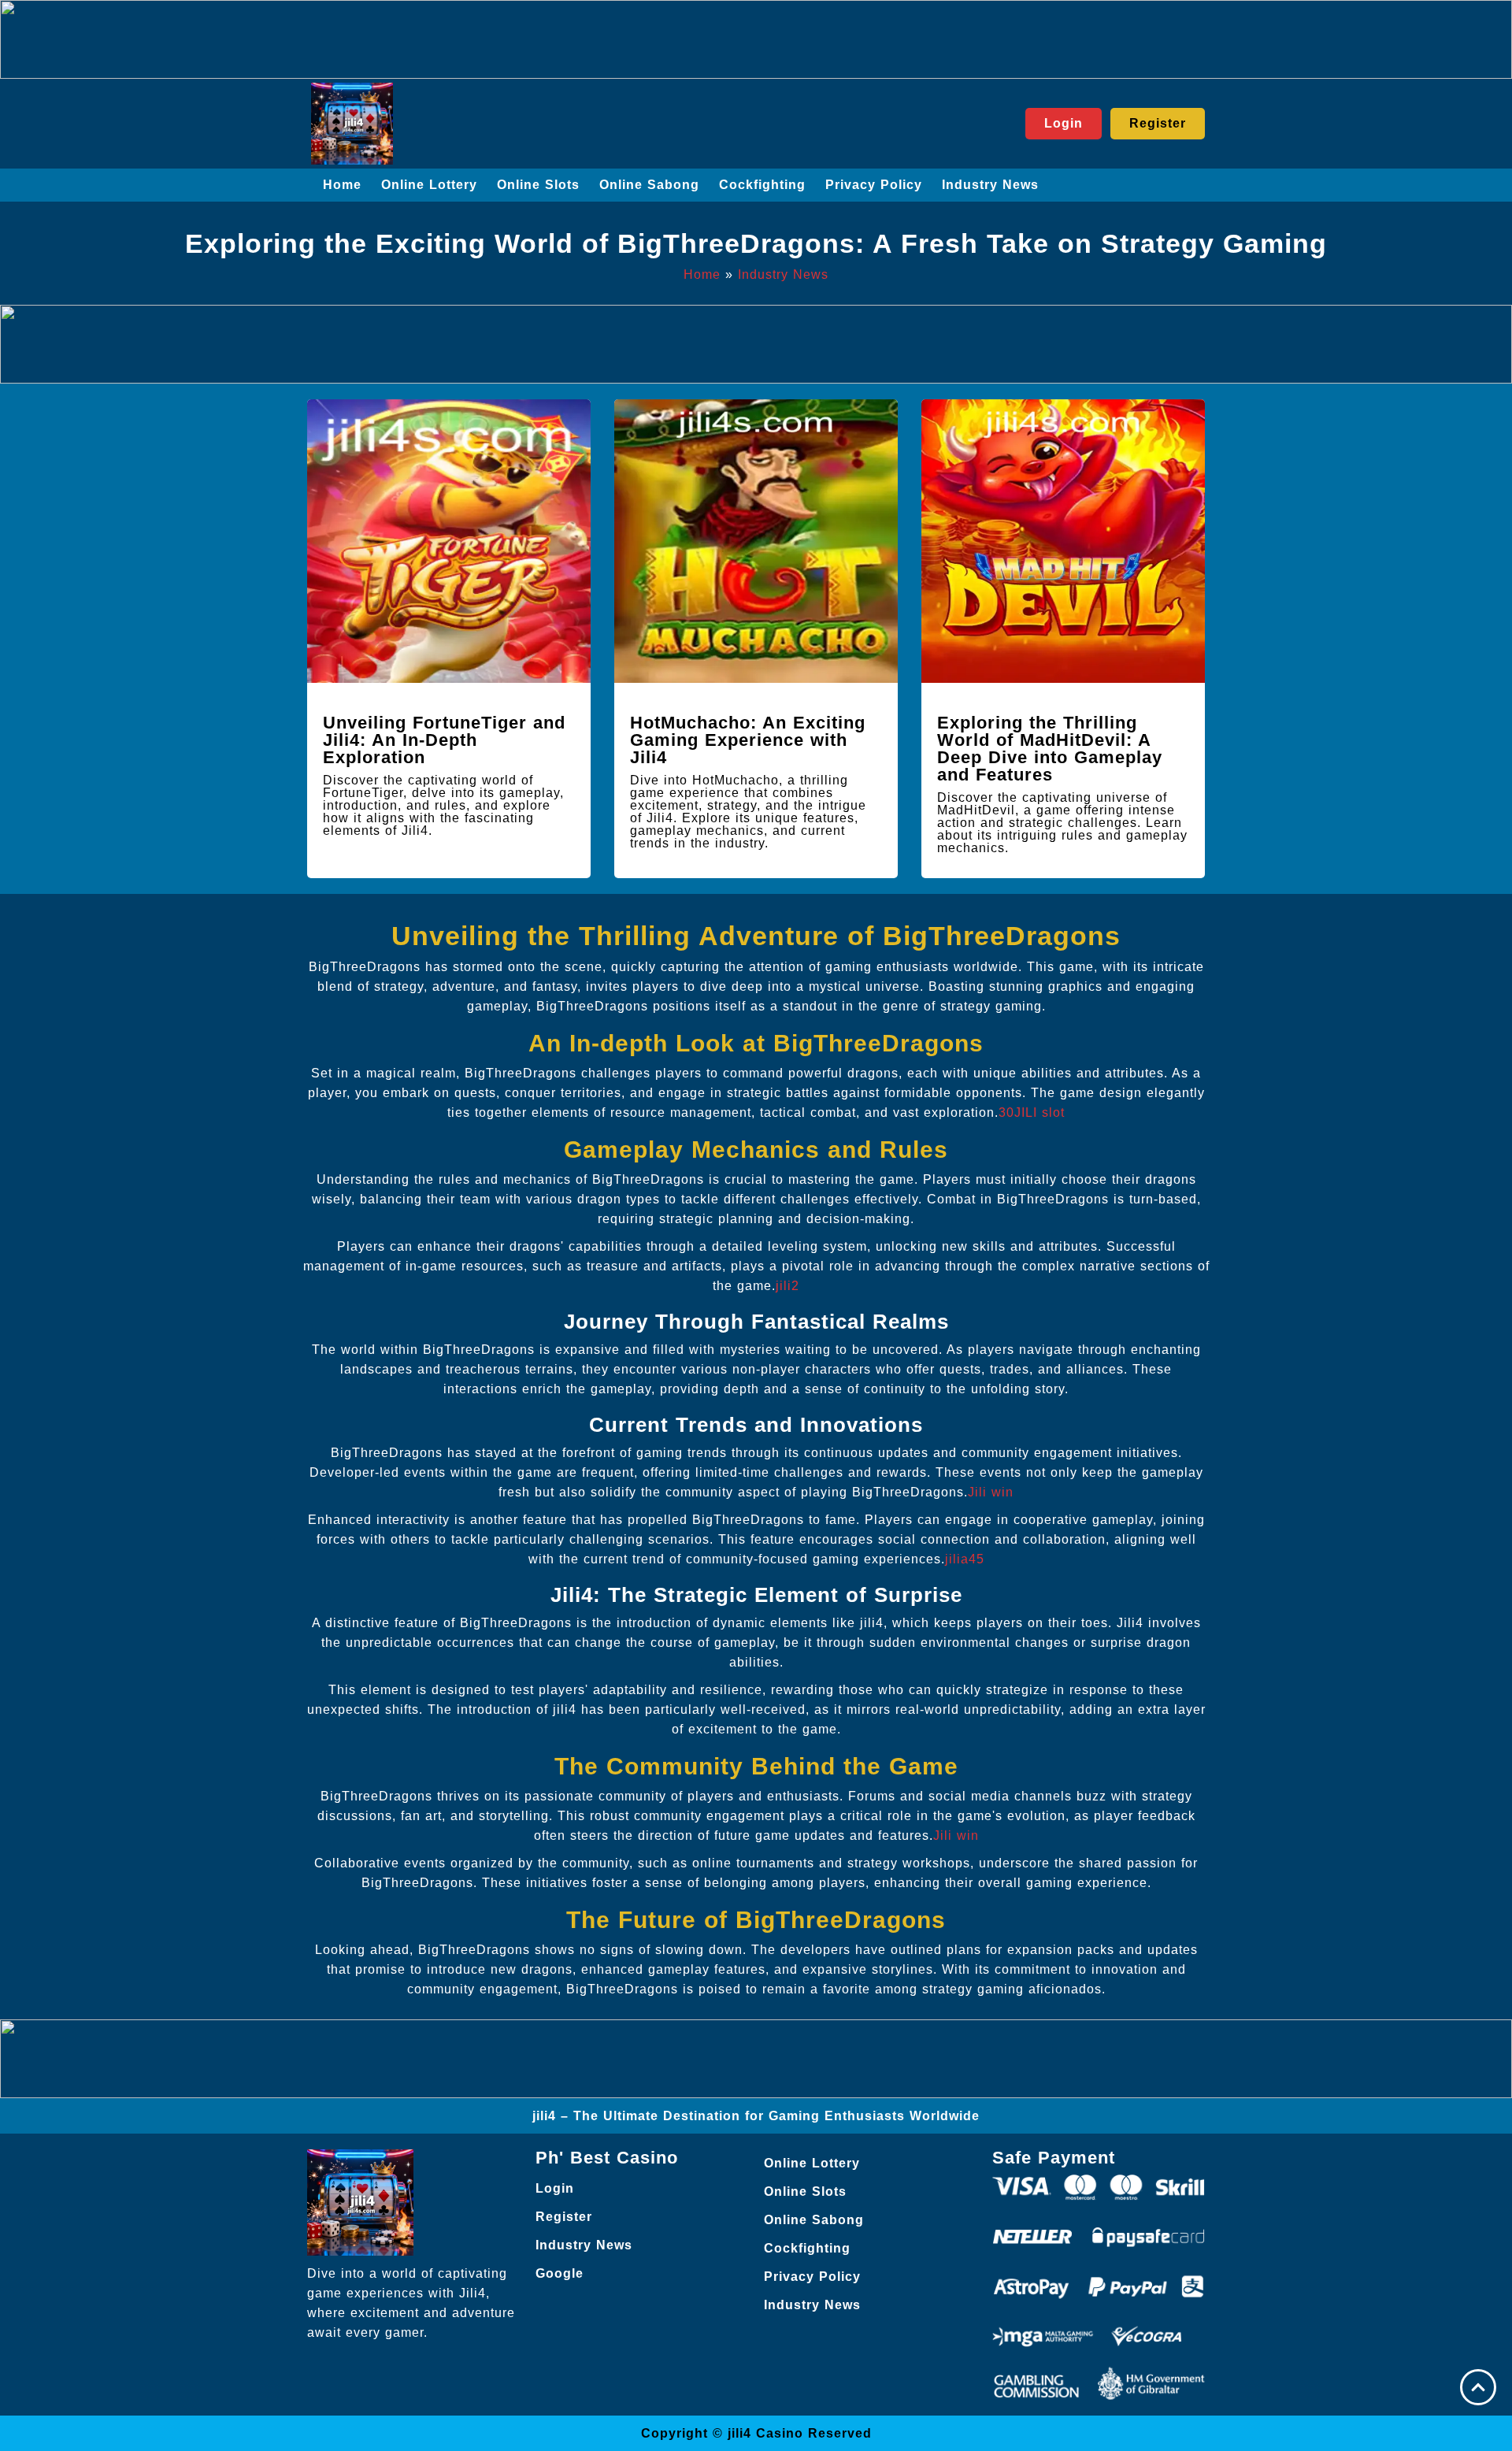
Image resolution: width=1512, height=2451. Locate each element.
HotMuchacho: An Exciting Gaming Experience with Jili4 (748, 740)
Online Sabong (649, 185)
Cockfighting (762, 185)
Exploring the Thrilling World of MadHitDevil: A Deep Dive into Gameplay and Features (1050, 749)
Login (555, 2188)
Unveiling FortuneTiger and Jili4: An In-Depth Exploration (444, 740)
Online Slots (538, 185)
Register (564, 2217)
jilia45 (965, 1559)
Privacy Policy (874, 185)
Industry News (990, 185)
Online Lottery (429, 185)
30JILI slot (1032, 1112)
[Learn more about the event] (756, 39)
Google (560, 2273)
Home (342, 185)
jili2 (787, 1286)
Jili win (991, 1492)
